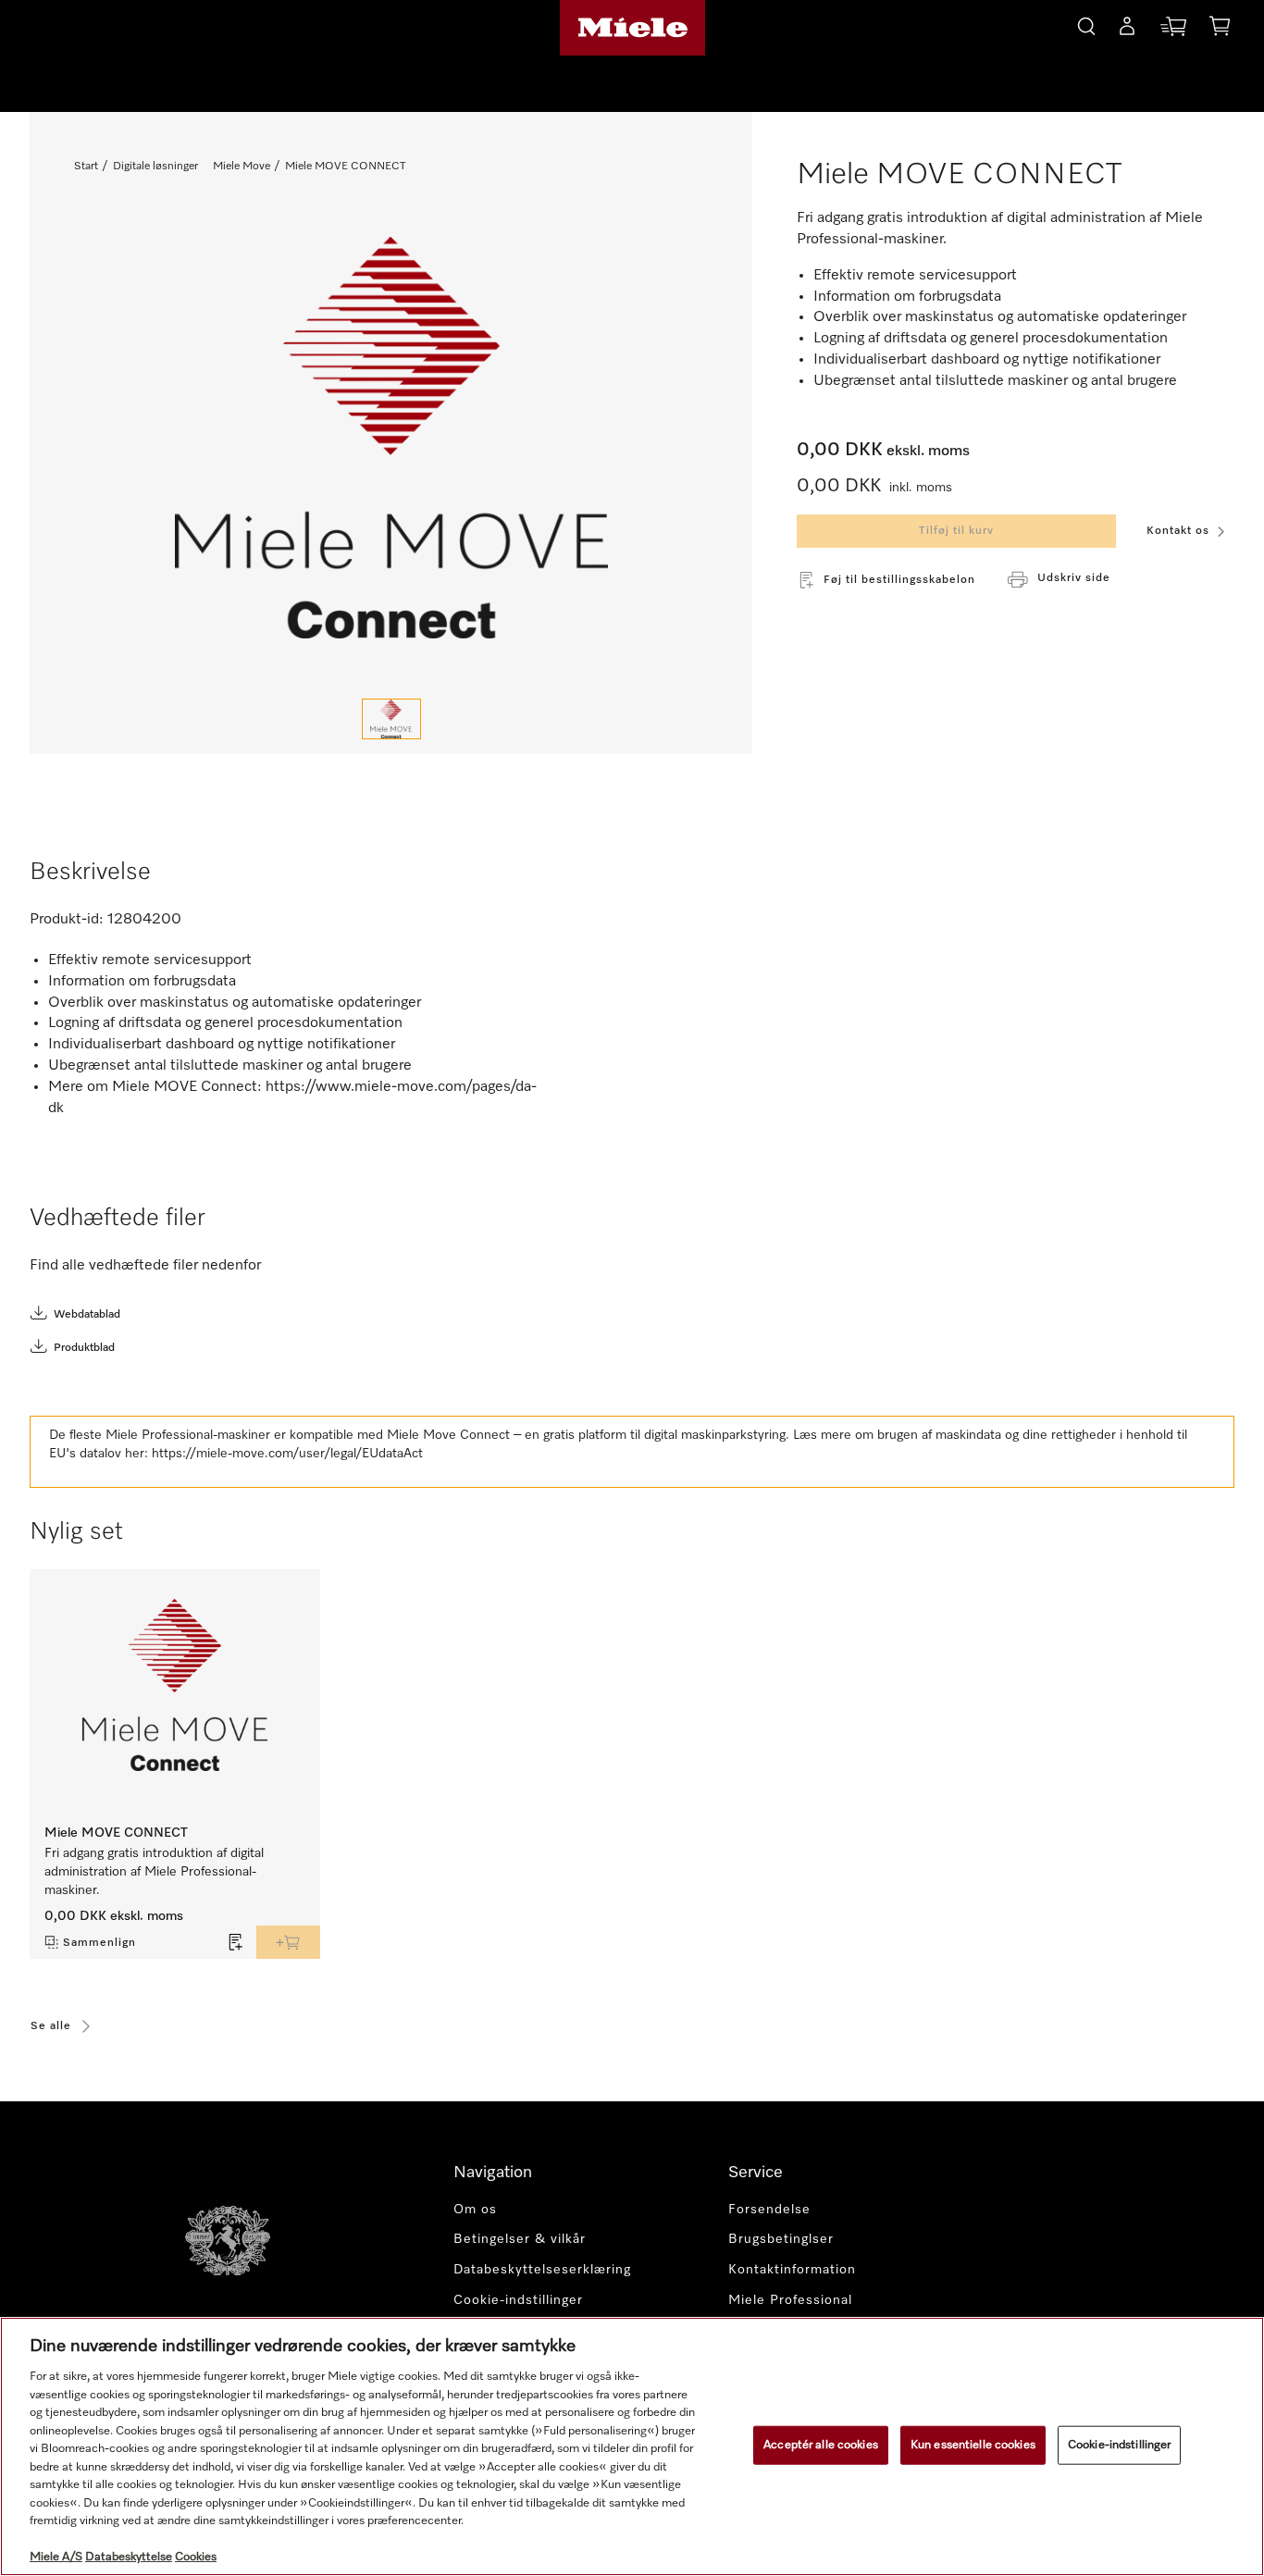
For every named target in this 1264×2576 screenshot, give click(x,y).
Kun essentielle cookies (973, 2445)
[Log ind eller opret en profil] (1127, 30)
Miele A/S (56, 2557)
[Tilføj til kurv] (288, 1942)
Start (86, 167)
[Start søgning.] (1086, 24)
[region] (632, 2446)
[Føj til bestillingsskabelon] (236, 1942)
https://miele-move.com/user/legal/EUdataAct (287, 1454)
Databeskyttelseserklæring (542, 2270)
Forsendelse (769, 2210)
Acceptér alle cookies (821, 2445)
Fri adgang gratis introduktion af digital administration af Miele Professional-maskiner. (154, 1872)
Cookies (196, 2557)
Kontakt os (1178, 531)
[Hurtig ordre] (1173, 30)
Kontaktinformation (792, 2270)
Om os (475, 2210)
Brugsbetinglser (781, 2239)
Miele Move (242, 167)
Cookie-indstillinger (1120, 2445)
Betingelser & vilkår (520, 2239)
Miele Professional (790, 2300)
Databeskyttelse (129, 2557)
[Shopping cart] (1220, 29)
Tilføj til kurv (956, 531)
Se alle (51, 2026)
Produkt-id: (67, 920)
